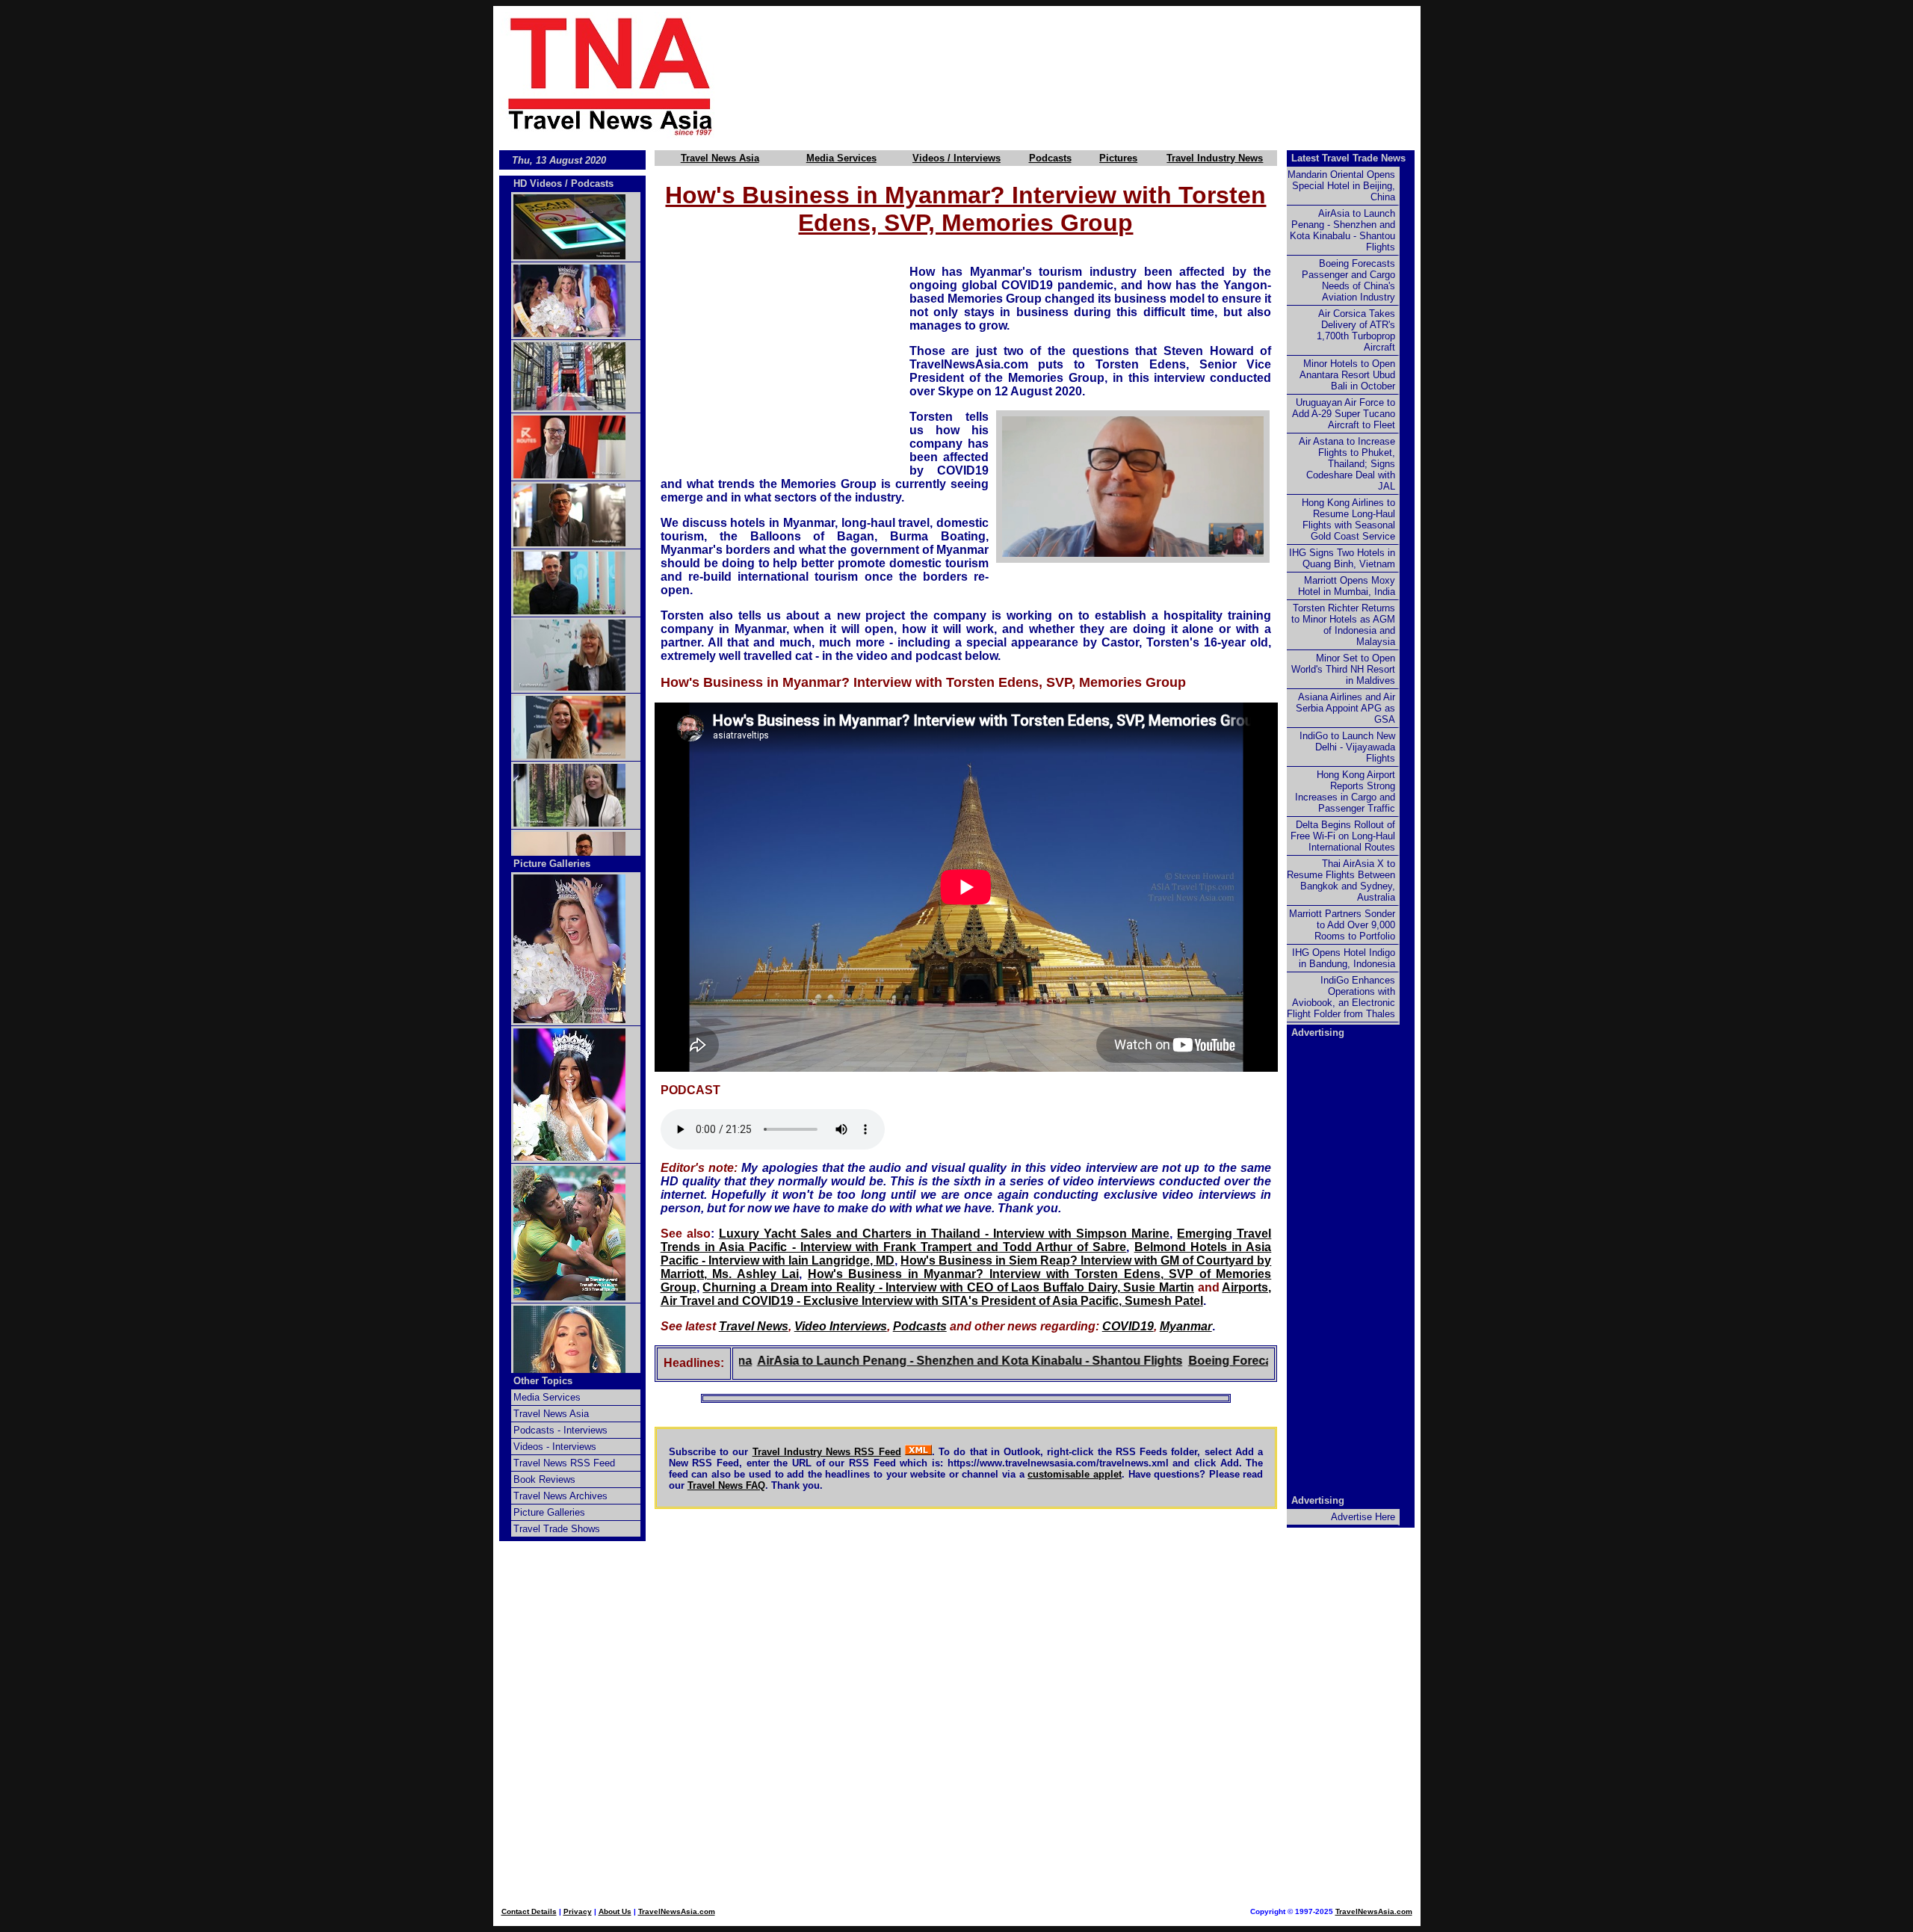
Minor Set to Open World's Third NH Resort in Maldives (1343, 669)
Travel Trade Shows (557, 1529)
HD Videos (538, 183)
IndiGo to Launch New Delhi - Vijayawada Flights (1347, 747)
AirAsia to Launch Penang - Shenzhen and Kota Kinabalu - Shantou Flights (910, 1361)
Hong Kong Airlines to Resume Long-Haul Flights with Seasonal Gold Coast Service (1348, 519)
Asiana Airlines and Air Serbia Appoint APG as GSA (1345, 708)
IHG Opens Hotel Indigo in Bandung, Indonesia (1344, 958)
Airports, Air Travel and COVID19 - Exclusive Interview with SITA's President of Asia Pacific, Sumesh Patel (966, 1294)
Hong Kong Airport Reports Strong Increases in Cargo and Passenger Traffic (1345, 791)
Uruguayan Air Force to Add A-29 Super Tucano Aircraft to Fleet (1344, 414)
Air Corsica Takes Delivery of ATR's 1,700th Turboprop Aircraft (1356, 330)
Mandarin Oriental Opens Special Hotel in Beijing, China (1341, 186)
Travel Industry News (1215, 158)
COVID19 (1128, 1326)
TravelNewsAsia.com (677, 1911)
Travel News (754, 1326)
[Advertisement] (1093, 75)
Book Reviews (544, 1479)
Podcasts (1050, 158)
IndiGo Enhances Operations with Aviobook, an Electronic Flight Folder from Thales (1341, 997)
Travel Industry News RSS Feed (827, 1452)
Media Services (841, 158)
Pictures (1118, 158)
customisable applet (1075, 1474)
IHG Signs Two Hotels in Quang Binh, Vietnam (1342, 558)
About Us (615, 1911)
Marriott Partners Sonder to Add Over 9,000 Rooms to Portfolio (1342, 925)
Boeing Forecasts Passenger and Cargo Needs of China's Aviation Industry (1348, 280)
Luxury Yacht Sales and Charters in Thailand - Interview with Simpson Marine (944, 1234)
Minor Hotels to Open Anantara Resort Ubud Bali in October (1347, 375)
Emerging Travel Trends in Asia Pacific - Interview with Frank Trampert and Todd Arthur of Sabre (966, 1240)
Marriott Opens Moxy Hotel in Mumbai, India (1347, 586)
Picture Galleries (552, 864)
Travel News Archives (560, 1496)
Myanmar (1186, 1326)
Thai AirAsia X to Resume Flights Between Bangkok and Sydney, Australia (1341, 880)
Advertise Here (1363, 1517)
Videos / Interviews (956, 158)
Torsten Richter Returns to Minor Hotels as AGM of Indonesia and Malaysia (1343, 625)
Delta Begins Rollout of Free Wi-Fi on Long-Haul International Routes (1343, 836)
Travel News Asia (720, 158)
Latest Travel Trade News (1348, 158)
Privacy (578, 1911)
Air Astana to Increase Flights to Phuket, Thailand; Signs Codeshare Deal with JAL (1347, 464)
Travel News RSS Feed (564, 1463)
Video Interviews (841, 1326)
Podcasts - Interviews (560, 1430)
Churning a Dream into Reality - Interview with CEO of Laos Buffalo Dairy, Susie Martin (948, 1287)
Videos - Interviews (555, 1447)
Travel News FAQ (726, 1485)
